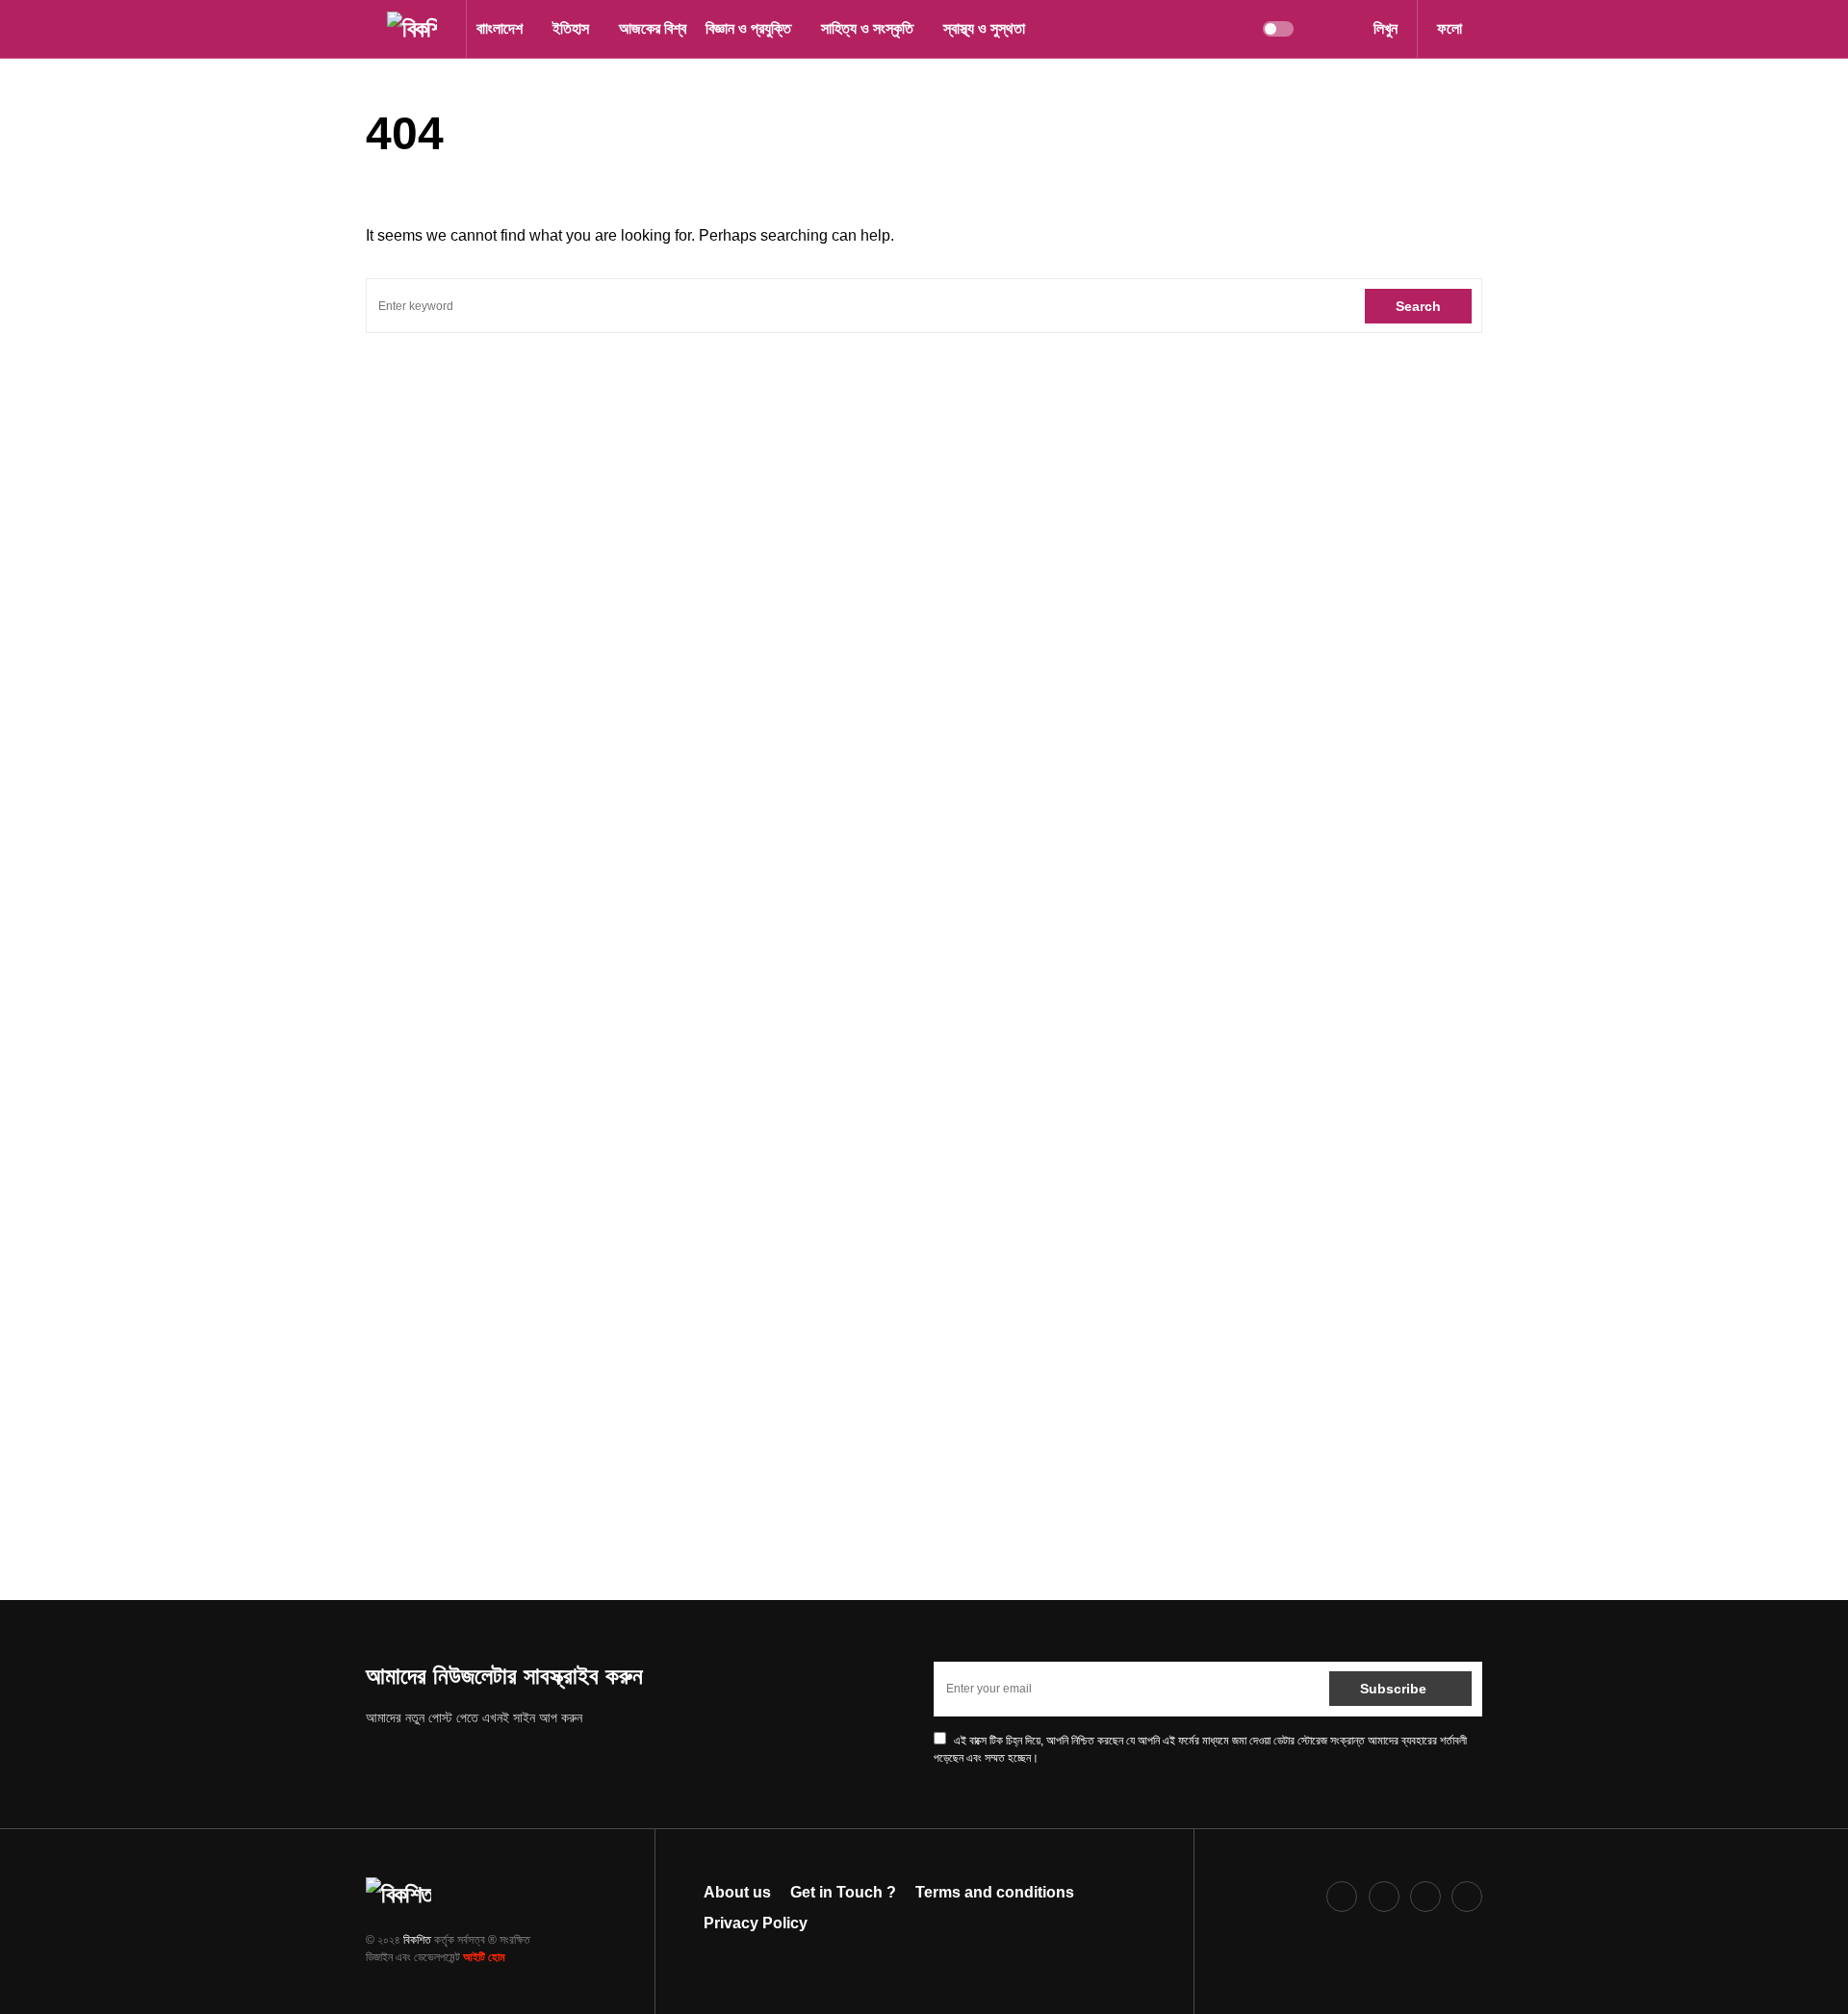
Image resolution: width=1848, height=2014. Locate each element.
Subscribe (1393, 1689)
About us (737, 1892)
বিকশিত (417, 1940)
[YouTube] (1467, 1897)
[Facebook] (1342, 1897)
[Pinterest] (1425, 1897)
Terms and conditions (995, 1892)
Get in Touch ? (843, 1892)
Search (1418, 306)
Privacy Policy (756, 1923)
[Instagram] (1384, 1897)
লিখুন (1386, 28)
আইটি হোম (484, 1957)
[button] (372, 29)
